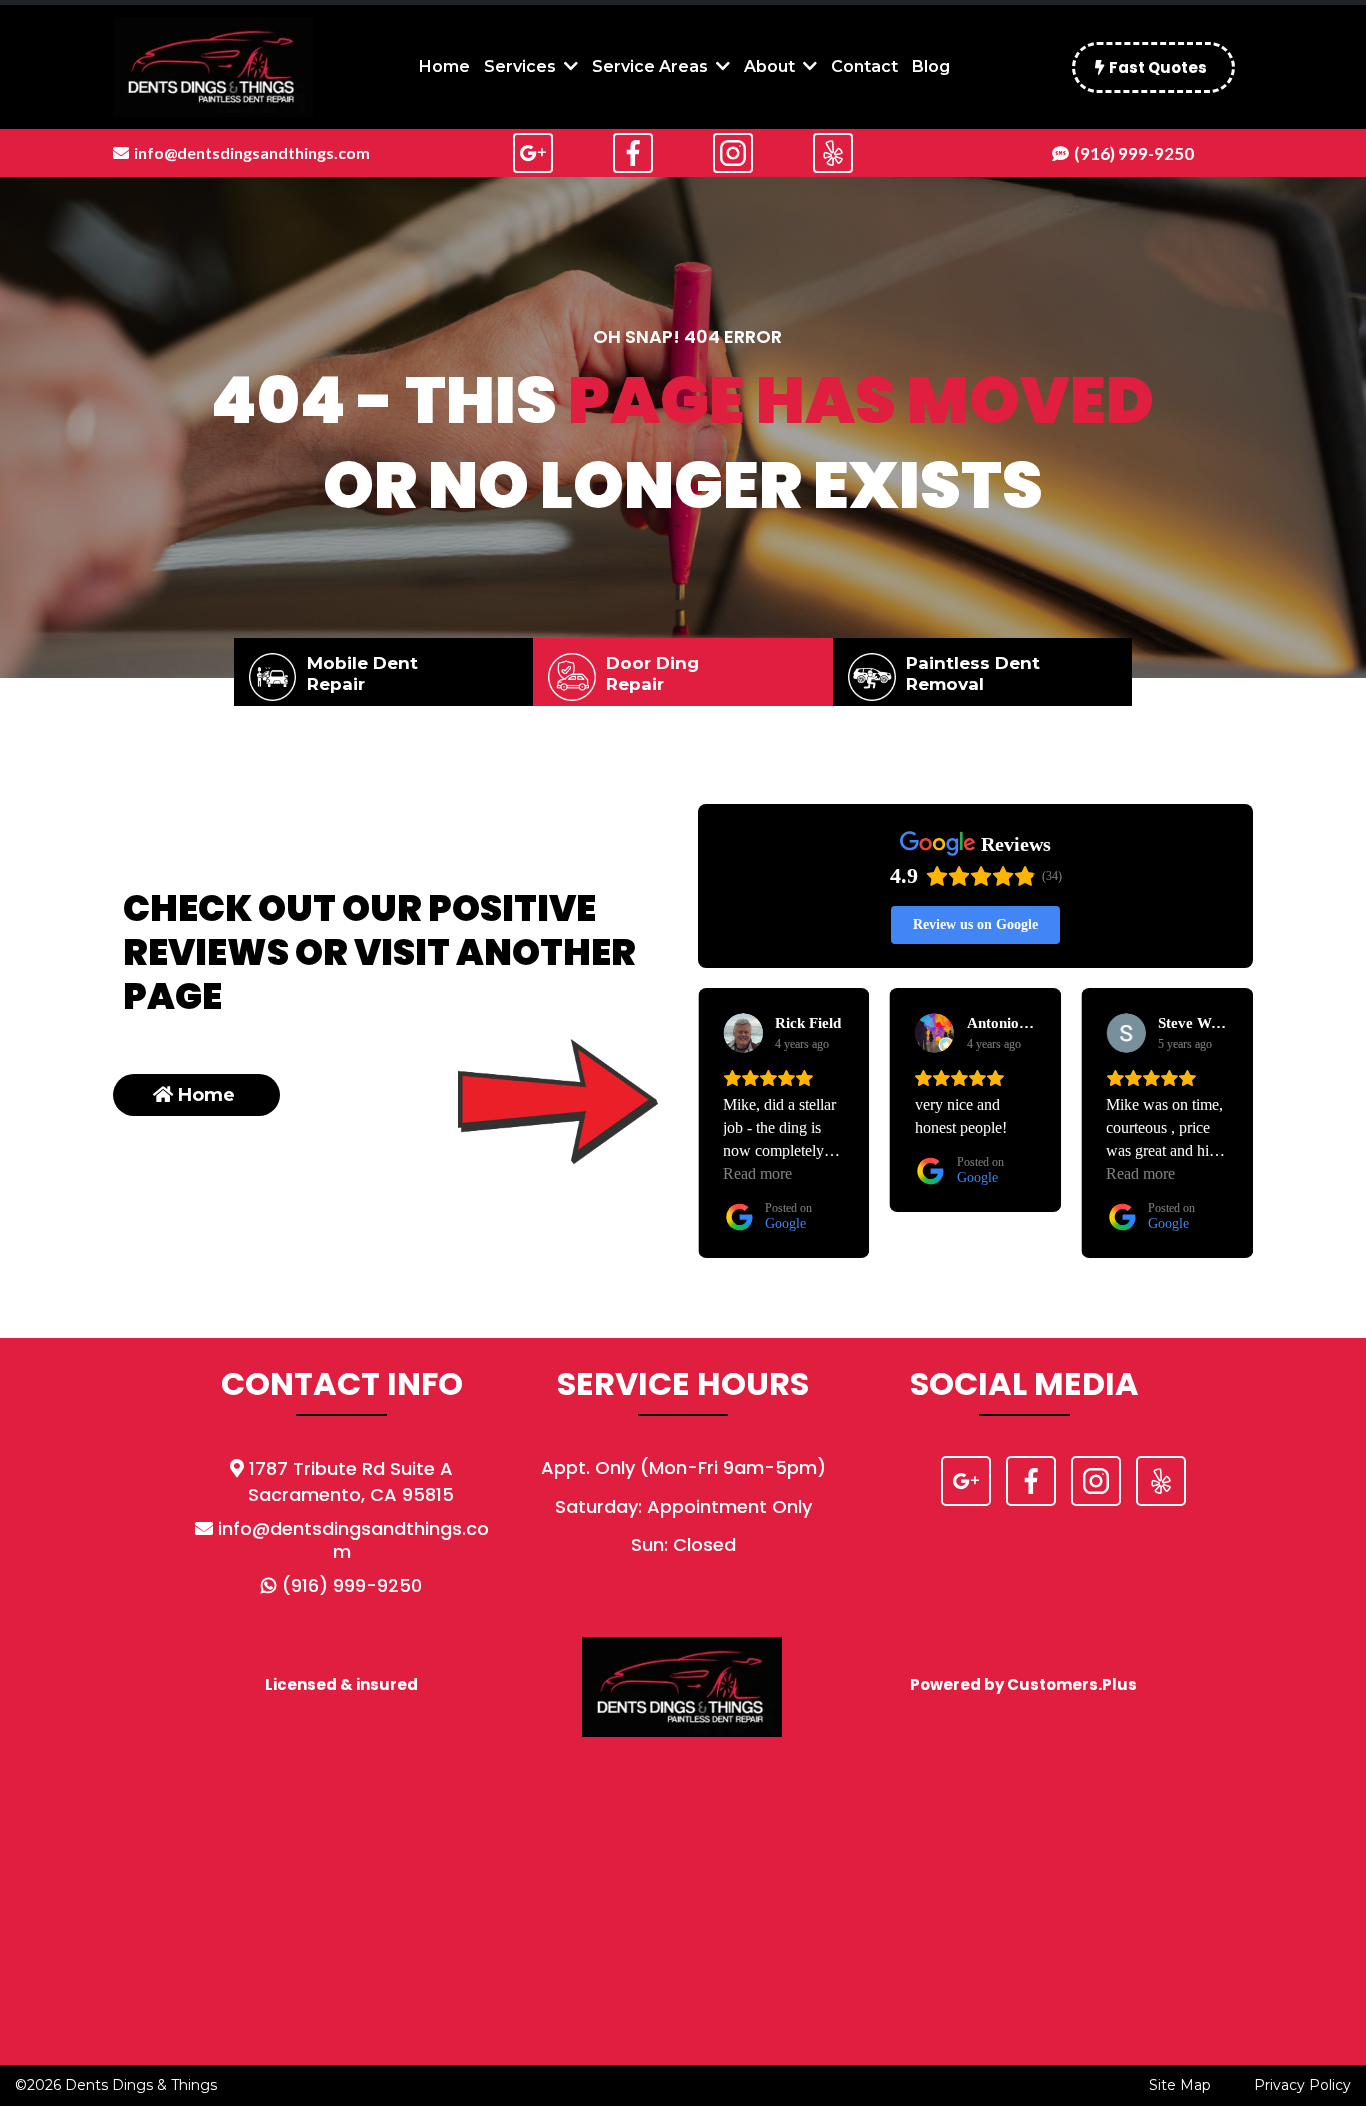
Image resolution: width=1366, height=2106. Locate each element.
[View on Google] (743, 1033)
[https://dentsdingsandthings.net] (213, 67)
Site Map (1180, 2085)
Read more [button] (949, 1173)
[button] (569, 66)
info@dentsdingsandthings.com (353, 1540)
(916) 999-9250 (352, 1585)
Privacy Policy (1302, 2085)
